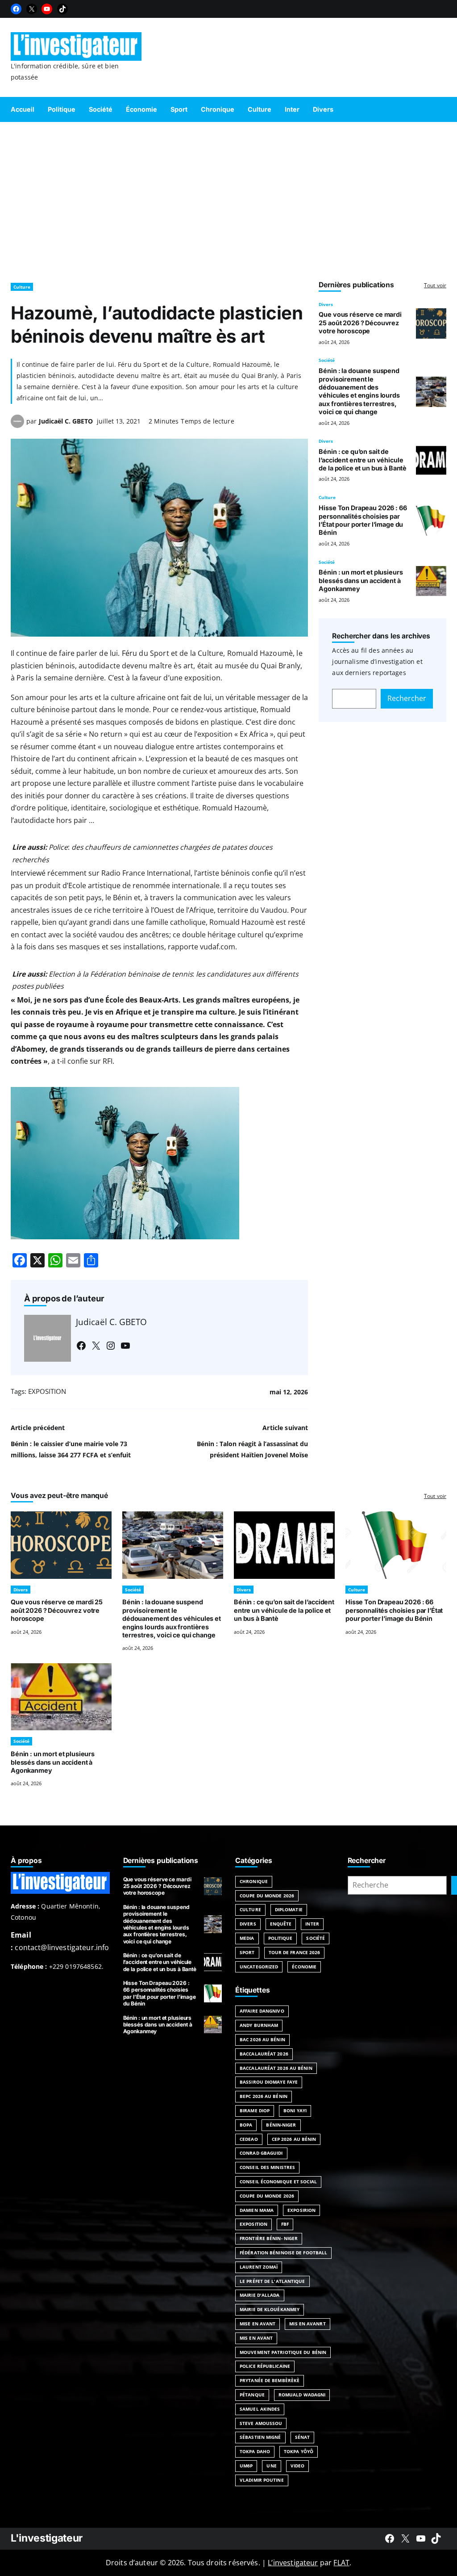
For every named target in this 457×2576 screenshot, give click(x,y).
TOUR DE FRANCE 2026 (295, 1952)
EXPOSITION (47, 1391)
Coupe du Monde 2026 (267, 1896)
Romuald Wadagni (302, 2395)
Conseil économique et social (278, 2182)
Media (247, 1938)
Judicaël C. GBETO (66, 421)
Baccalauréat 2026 (264, 2054)
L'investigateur (47, 2538)
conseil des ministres (267, 2167)
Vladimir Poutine (262, 2480)
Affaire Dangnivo (262, 2011)
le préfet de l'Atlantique (272, 2281)
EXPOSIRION (301, 2210)
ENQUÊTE (281, 1924)
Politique (280, 1938)
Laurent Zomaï (259, 2267)
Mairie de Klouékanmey (270, 2309)
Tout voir (435, 285)
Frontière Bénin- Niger (269, 2238)
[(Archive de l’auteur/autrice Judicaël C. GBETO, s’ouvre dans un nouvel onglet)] (17, 425)
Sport (247, 1952)
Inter (312, 1924)
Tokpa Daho (255, 2451)
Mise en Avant (258, 2324)
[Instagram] (111, 1346)
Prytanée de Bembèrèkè (270, 2380)
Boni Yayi (295, 2110)
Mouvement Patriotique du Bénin (283, 2352)
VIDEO (298, 2466)
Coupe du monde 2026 (267, 2196)
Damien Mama (257, 2210)
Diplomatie (289, 1909)
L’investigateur (293, 2563)
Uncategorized (259, 1967)
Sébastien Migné (260, 2437)
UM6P (246, 2466)
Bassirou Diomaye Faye (269, 2082)
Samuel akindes (260, 2409)
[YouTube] (47, 9)
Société (327, 360)
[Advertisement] (228, 198)
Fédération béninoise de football (283, 2253)
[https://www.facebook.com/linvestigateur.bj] (390, 2538)
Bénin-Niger (281, 2125)
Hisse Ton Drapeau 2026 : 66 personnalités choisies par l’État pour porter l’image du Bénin (363, 520)
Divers (326, 304)
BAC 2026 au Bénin (262, 2039)
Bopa (246, 2125)
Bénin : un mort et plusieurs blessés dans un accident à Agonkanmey (361, 580)
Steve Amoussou (261, 2423)
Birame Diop (255, 2110)
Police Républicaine (265, 2366)
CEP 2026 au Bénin (294, 2139)
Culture (22, 287)
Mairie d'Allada (260, 2295)
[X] (32, 9)
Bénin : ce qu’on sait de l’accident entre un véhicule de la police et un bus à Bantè (363, 460)
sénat (303, 2437)
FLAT (341, 2563)
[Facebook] (16, 9)
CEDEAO (249, 2139)
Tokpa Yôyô (299, 2451)
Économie (304, 1967)
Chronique (254, 1881)
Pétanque (252, 2395)
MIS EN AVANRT (307, 2324)
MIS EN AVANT (256, 2338)
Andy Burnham (259, 2025)
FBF (285, 2224)
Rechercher (407, 698)
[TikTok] (62, 9)
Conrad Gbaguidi (261, 2153)
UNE (271, 2466)
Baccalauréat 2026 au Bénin (276, 2068)
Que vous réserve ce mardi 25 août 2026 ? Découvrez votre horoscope (360, 323)
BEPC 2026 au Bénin (264, 2096)
